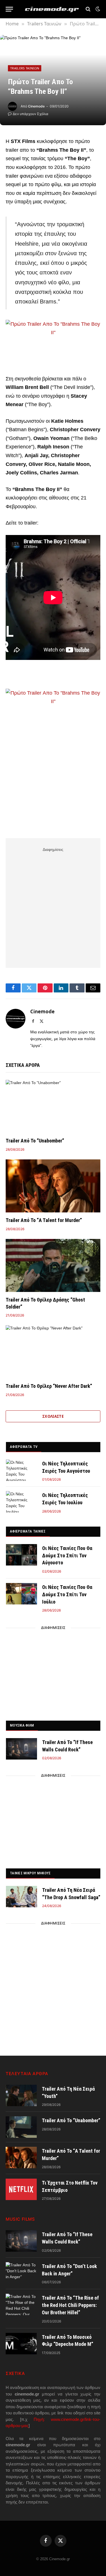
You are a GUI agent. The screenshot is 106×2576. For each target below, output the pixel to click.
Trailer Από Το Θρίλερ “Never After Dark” (49, 1386)
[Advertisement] (53, 907)
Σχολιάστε (53, 1416)
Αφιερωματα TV (24, 1447)
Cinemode (36, 106)
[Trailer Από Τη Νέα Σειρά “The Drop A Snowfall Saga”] (21, 1897)
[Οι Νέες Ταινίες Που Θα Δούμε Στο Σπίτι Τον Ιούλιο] (21, 1594)
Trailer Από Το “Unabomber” (35, 1141)
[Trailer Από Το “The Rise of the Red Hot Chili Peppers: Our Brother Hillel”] (21, 2304)
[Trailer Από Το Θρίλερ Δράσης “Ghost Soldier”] (53, 1265)
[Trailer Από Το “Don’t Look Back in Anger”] (21, 2273)
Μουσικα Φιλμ (22, 1725)
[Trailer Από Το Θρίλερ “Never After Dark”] (53, 1352)
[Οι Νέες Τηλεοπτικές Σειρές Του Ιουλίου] (21, 1502)
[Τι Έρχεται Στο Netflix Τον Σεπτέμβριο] (21, 2189)
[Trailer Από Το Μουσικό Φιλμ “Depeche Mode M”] (21, 2344)
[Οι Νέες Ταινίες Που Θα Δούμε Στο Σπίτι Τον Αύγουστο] (21, 1555)
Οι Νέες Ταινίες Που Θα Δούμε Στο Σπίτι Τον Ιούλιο (67, 1594)
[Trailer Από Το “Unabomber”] (53, 1106)
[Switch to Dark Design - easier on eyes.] (97, 9)
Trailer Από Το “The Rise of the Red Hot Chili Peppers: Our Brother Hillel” (70, 2305)
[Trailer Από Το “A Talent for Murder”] (53, 1186)
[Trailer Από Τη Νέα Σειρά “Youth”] (21, 2095)
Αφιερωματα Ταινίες (28, 1531)
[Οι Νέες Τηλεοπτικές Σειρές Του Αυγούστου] (21, 1470)
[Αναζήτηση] (88, 9)
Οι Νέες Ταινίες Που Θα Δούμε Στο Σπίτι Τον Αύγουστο (67, 1555)
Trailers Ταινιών (25, 68)
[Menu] (9, 9)
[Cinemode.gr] (52, 9)
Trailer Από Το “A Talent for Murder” (44, 1220)
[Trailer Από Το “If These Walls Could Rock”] (21, 1749)
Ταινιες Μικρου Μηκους (30, 1873)
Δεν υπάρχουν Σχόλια (31, 114)
